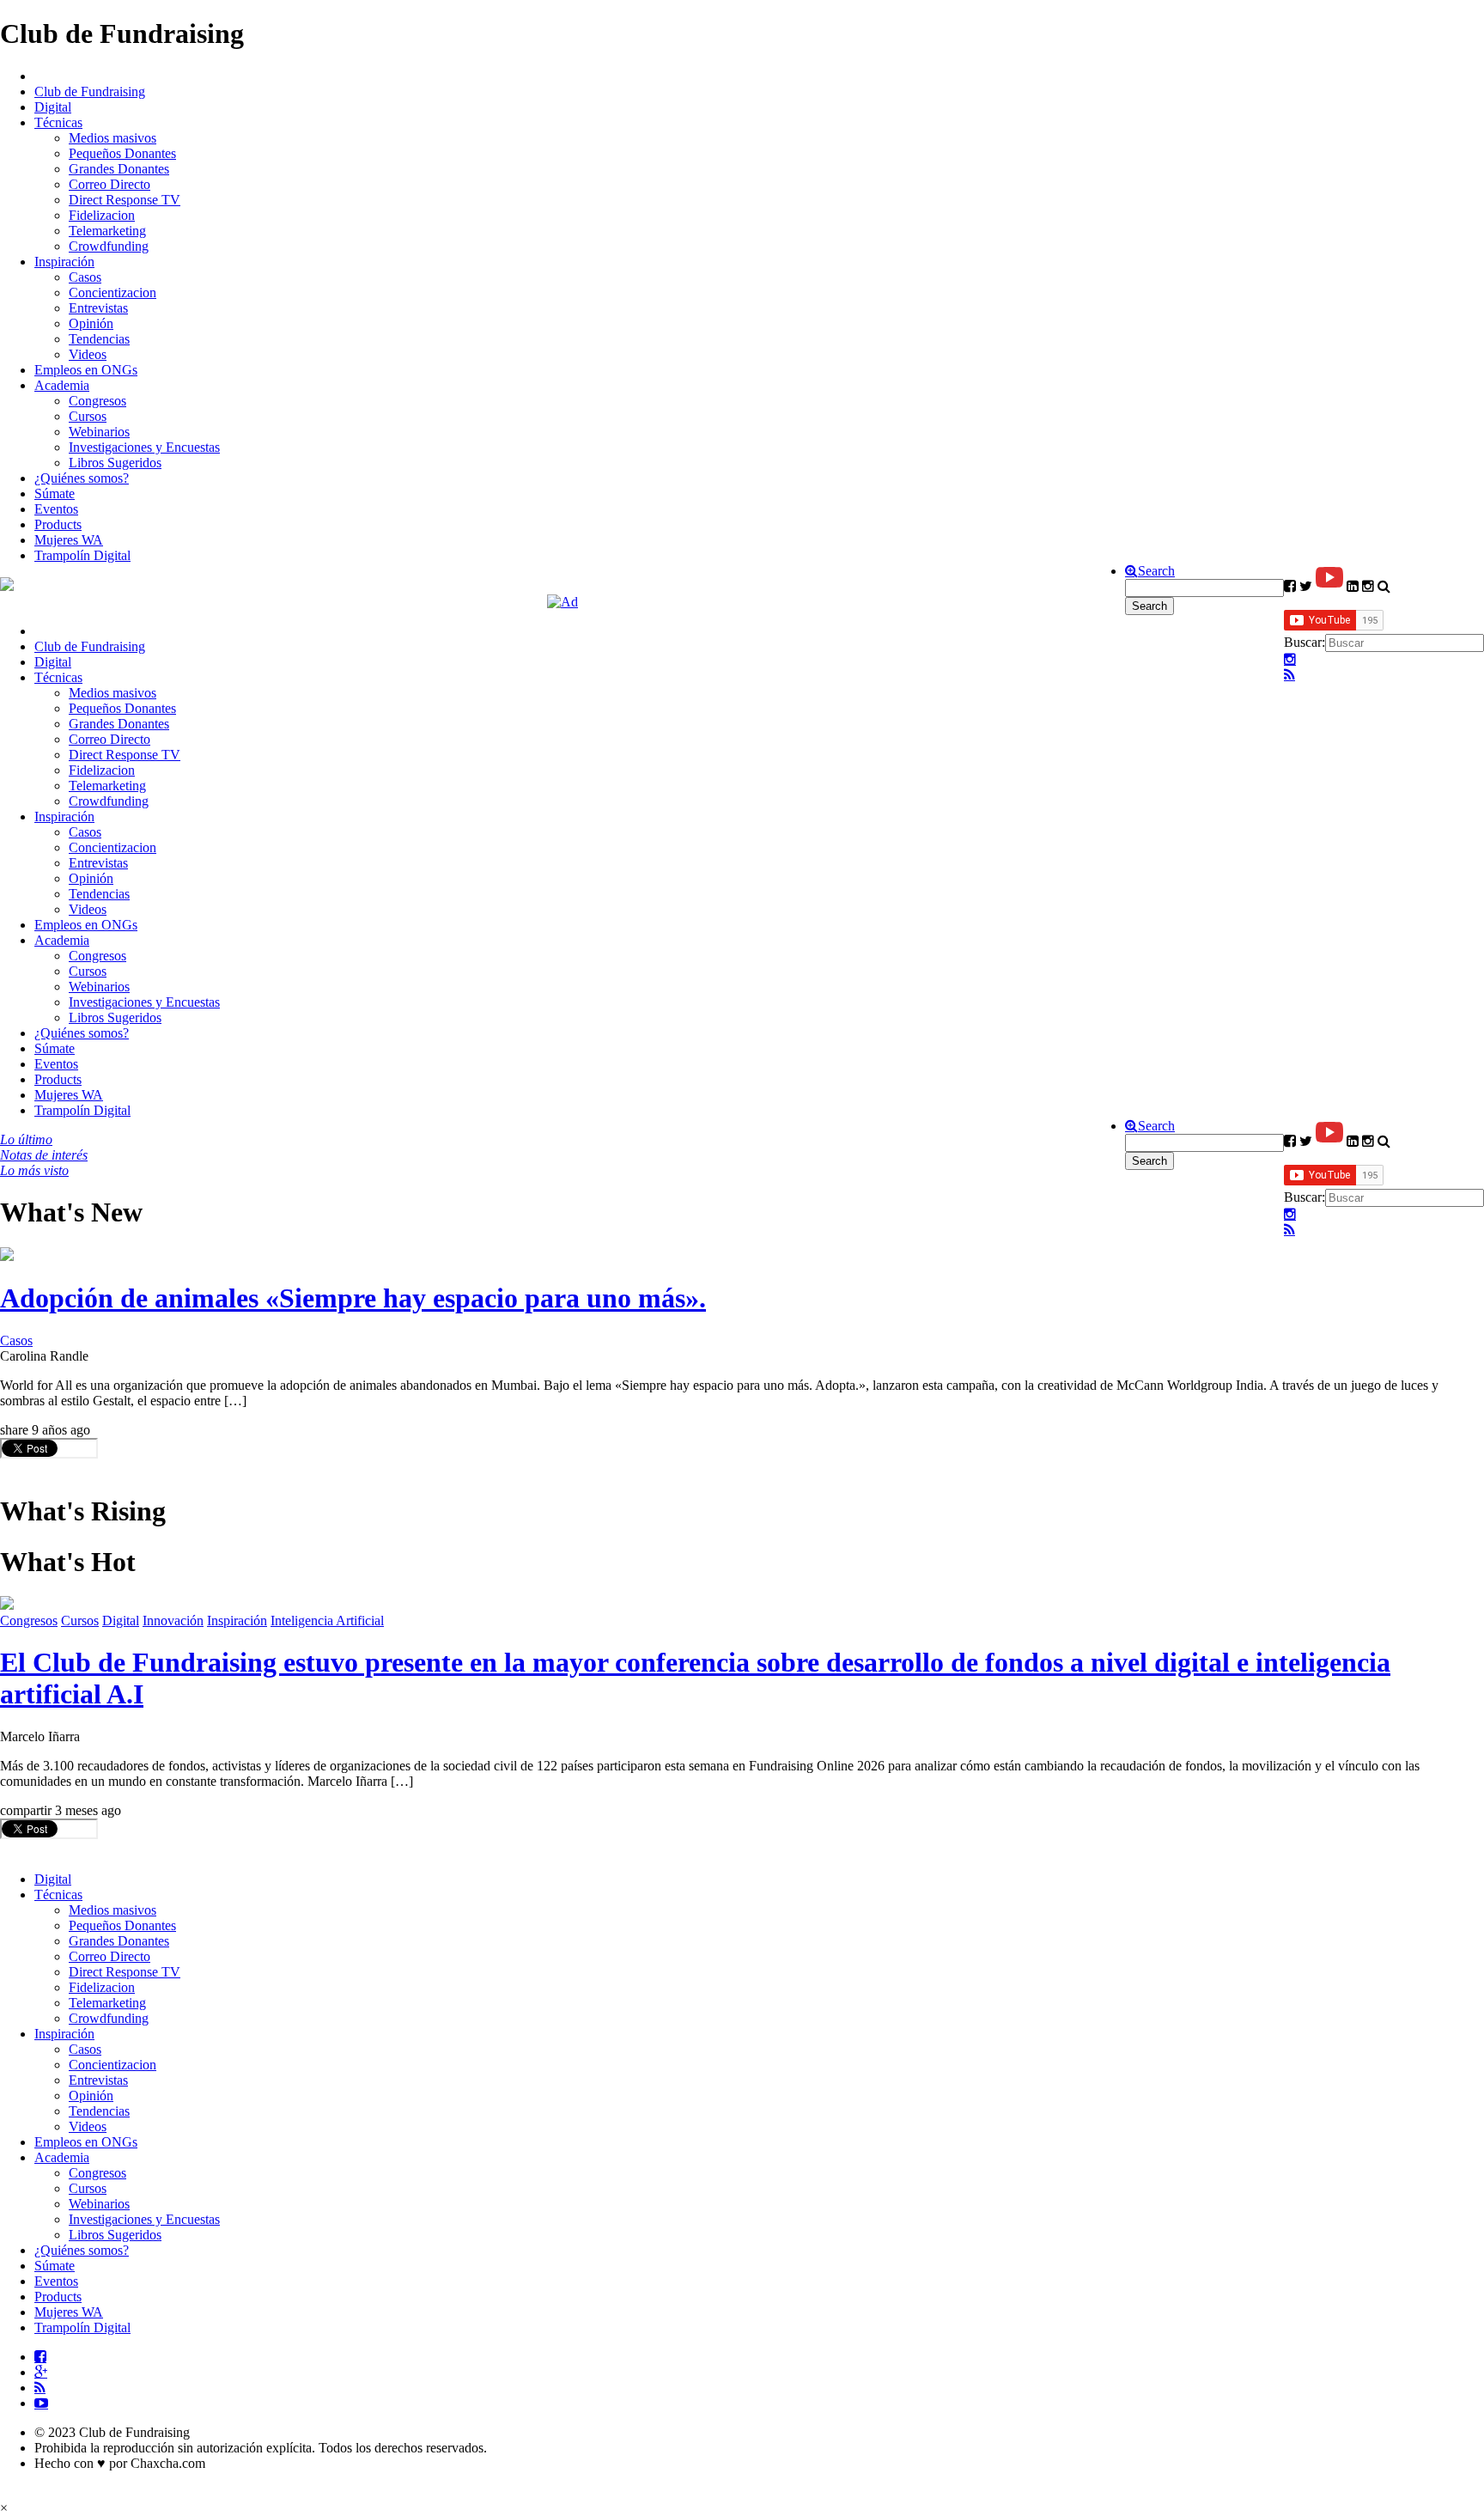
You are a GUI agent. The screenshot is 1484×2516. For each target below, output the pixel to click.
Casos (85, 277)
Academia (62, 385)
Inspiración (64, 262)
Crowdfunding (109, 246)
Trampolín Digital (82, 555)
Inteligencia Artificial (327, 1620)
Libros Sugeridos (115, 463)
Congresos (97, 401)
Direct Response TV (125, 200)
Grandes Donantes (119, 169)
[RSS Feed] (1289, 675)
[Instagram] (1290, 660)
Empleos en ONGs (86, 370)
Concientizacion (113, 292)
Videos (88, 354)
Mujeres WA (69, 540)
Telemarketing (107, 231)
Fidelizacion (102, 215)
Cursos (88, 416)
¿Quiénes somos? (82, 478)
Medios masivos (113, 138)
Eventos (56, 509)
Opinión (91, 323)
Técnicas (58, 122)
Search (1156, 571)
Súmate (55, 493)
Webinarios (99, 432)
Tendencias (99, 339)
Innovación (173, 1620)
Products (58, 524)
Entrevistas (98, 308)
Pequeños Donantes (122, 153)
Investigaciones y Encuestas (144, 447)
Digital (53, 107)
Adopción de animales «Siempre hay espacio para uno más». (353, 1298)
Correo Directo (109, 184)
